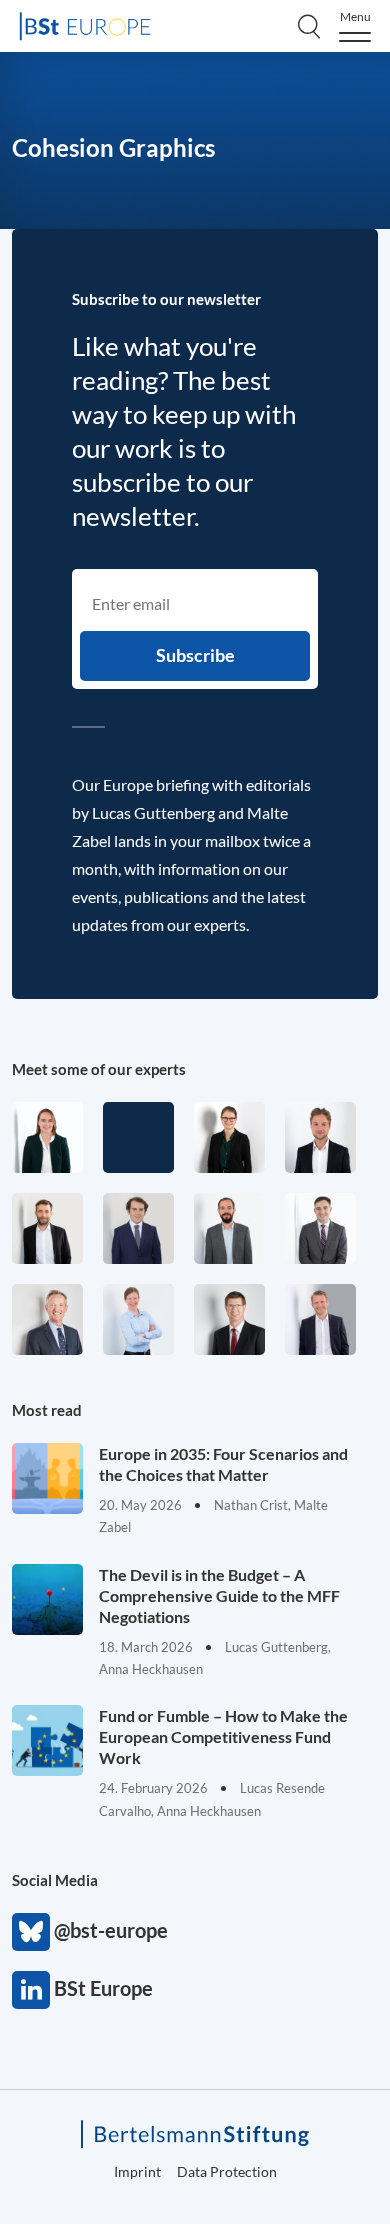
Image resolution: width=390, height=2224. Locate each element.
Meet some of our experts (99, 1069)
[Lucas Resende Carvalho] (320, 1137)
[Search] (309, 26)
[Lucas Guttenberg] (229, 1228)
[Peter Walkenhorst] (229, 1319)
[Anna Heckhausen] (229, 1137)
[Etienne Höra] (138, 1228)
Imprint (137, 2171)
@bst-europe (31, 1932)
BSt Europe (31, 1990)
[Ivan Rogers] (138, 1137)
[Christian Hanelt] (47, 1319)
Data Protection (227, 2171)
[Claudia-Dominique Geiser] (47, 1137)
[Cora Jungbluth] (138, 1319)
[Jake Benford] (47, 1228)
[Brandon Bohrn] (320, 1228)
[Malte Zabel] (320, 1319)
